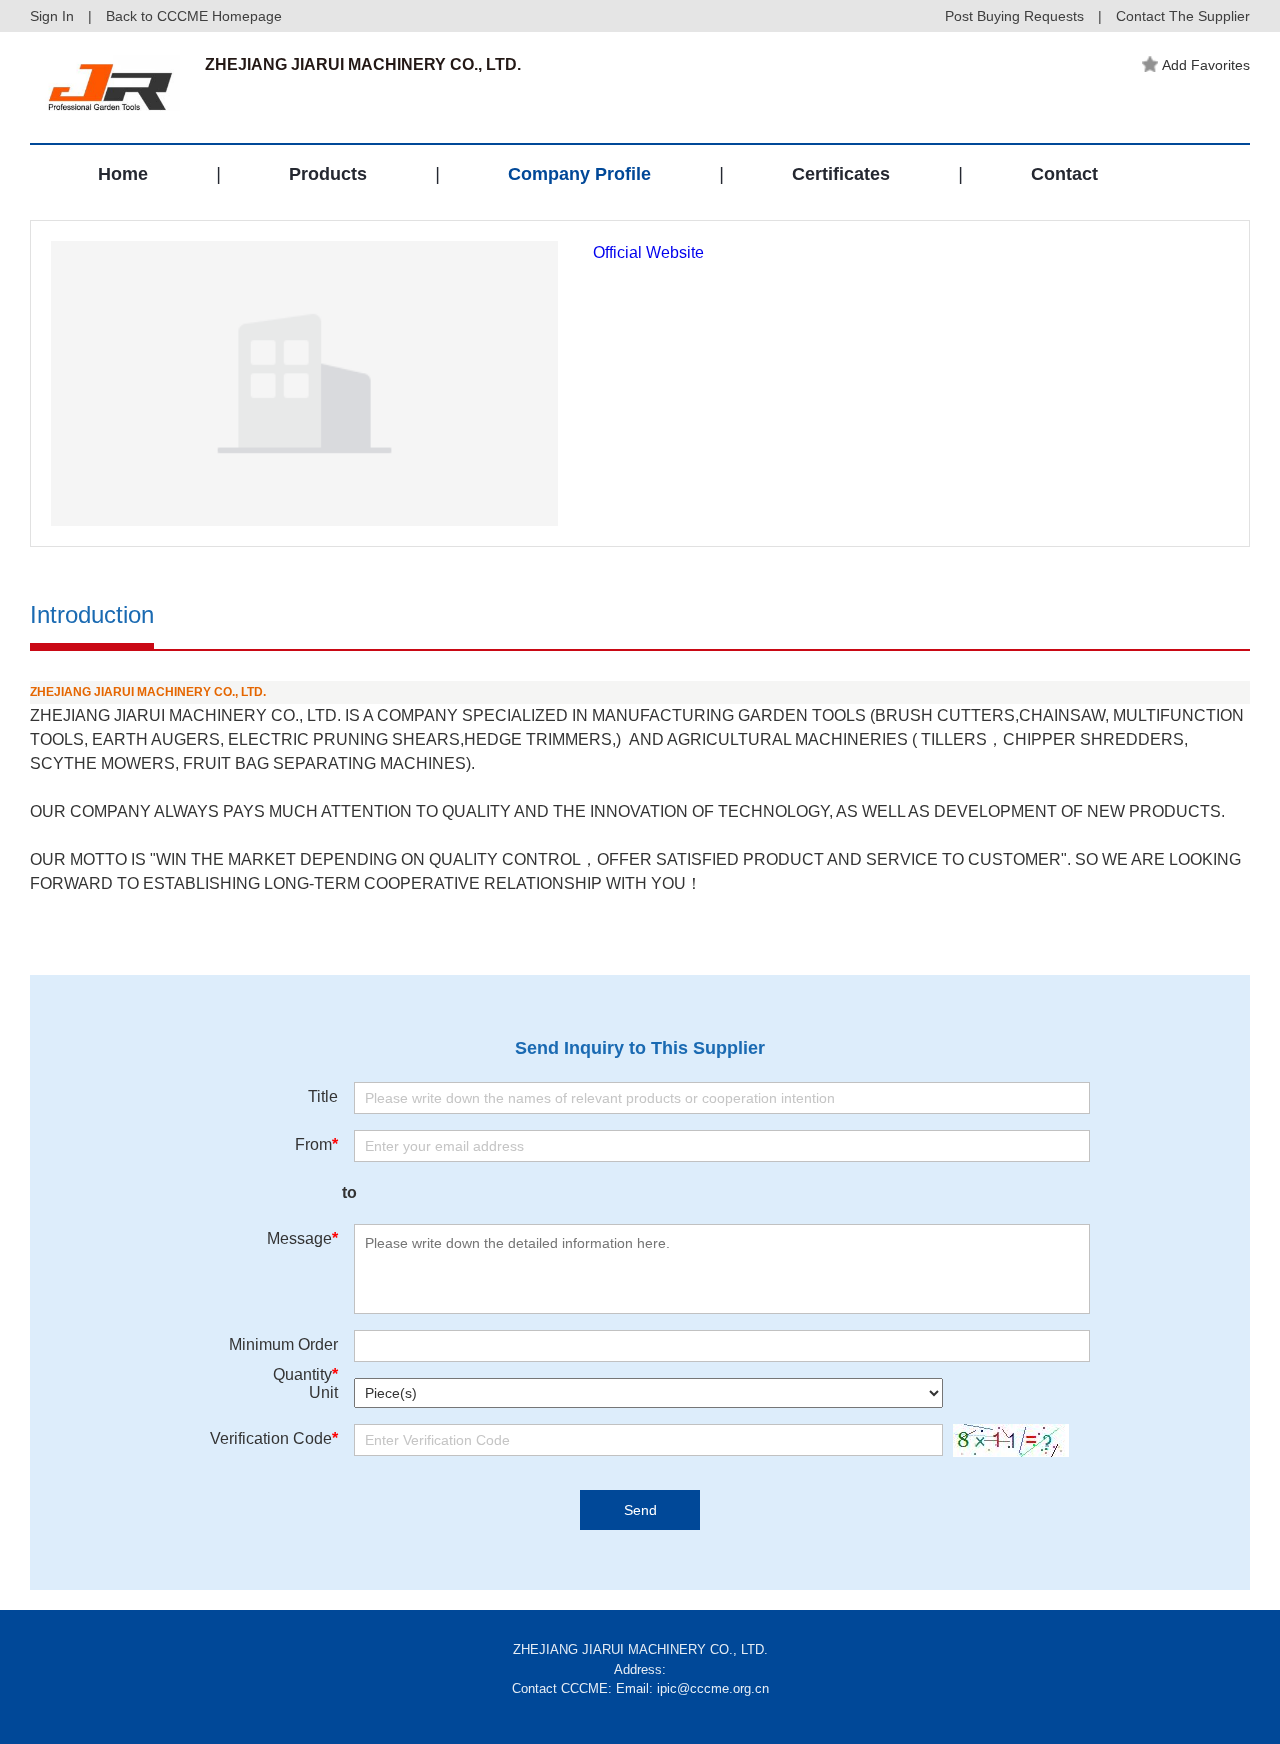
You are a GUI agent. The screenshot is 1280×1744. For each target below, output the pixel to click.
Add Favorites (1206, 65)
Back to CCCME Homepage (194, 16)
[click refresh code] (1006, 1440)
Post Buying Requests (1014, 16)
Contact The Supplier (1183, 16)
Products (328, 174)
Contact (1064, 174)
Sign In (52, 16)
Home (123, 174)
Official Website (648, 252)
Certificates (841, 174)
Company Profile (579, 174)
